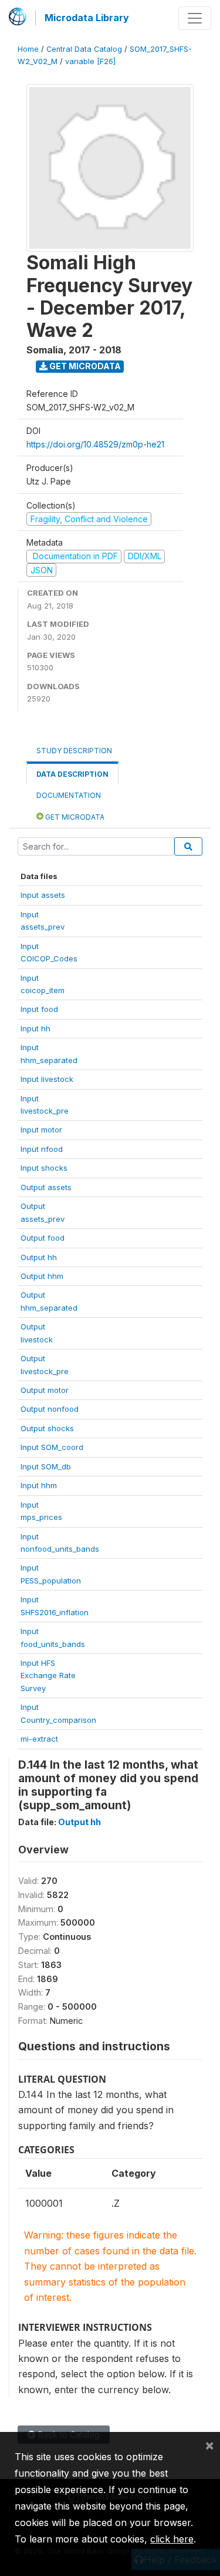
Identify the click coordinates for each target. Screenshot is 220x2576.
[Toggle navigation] (195, 18)
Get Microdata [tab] (74, 817)
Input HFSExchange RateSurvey (48, 1675)
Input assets (43, 895)
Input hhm (39, 1485)
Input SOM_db (46, 1466)
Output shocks (47, 1428)
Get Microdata (84, 366)
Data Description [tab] (72, 774)
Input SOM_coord (52, 1447)
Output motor (45, 1390)
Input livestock (47, 1079)
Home (28, 49)
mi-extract (39, 1739)
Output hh (39, 1257)
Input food (39, 1009)
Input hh (35, 1028)
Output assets (46, 1187)
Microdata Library (87, 18)
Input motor (41, 1130)
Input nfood (42, 1149)
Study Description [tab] (74, 751)
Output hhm (42, 1276)
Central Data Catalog (84, 49)
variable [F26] (90, 61)
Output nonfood (50, 1409)
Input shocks (44, 1168)
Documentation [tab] (69, 795)
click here (172, 2539)
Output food (43, 1238)
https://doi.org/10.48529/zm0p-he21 (95, 444)
